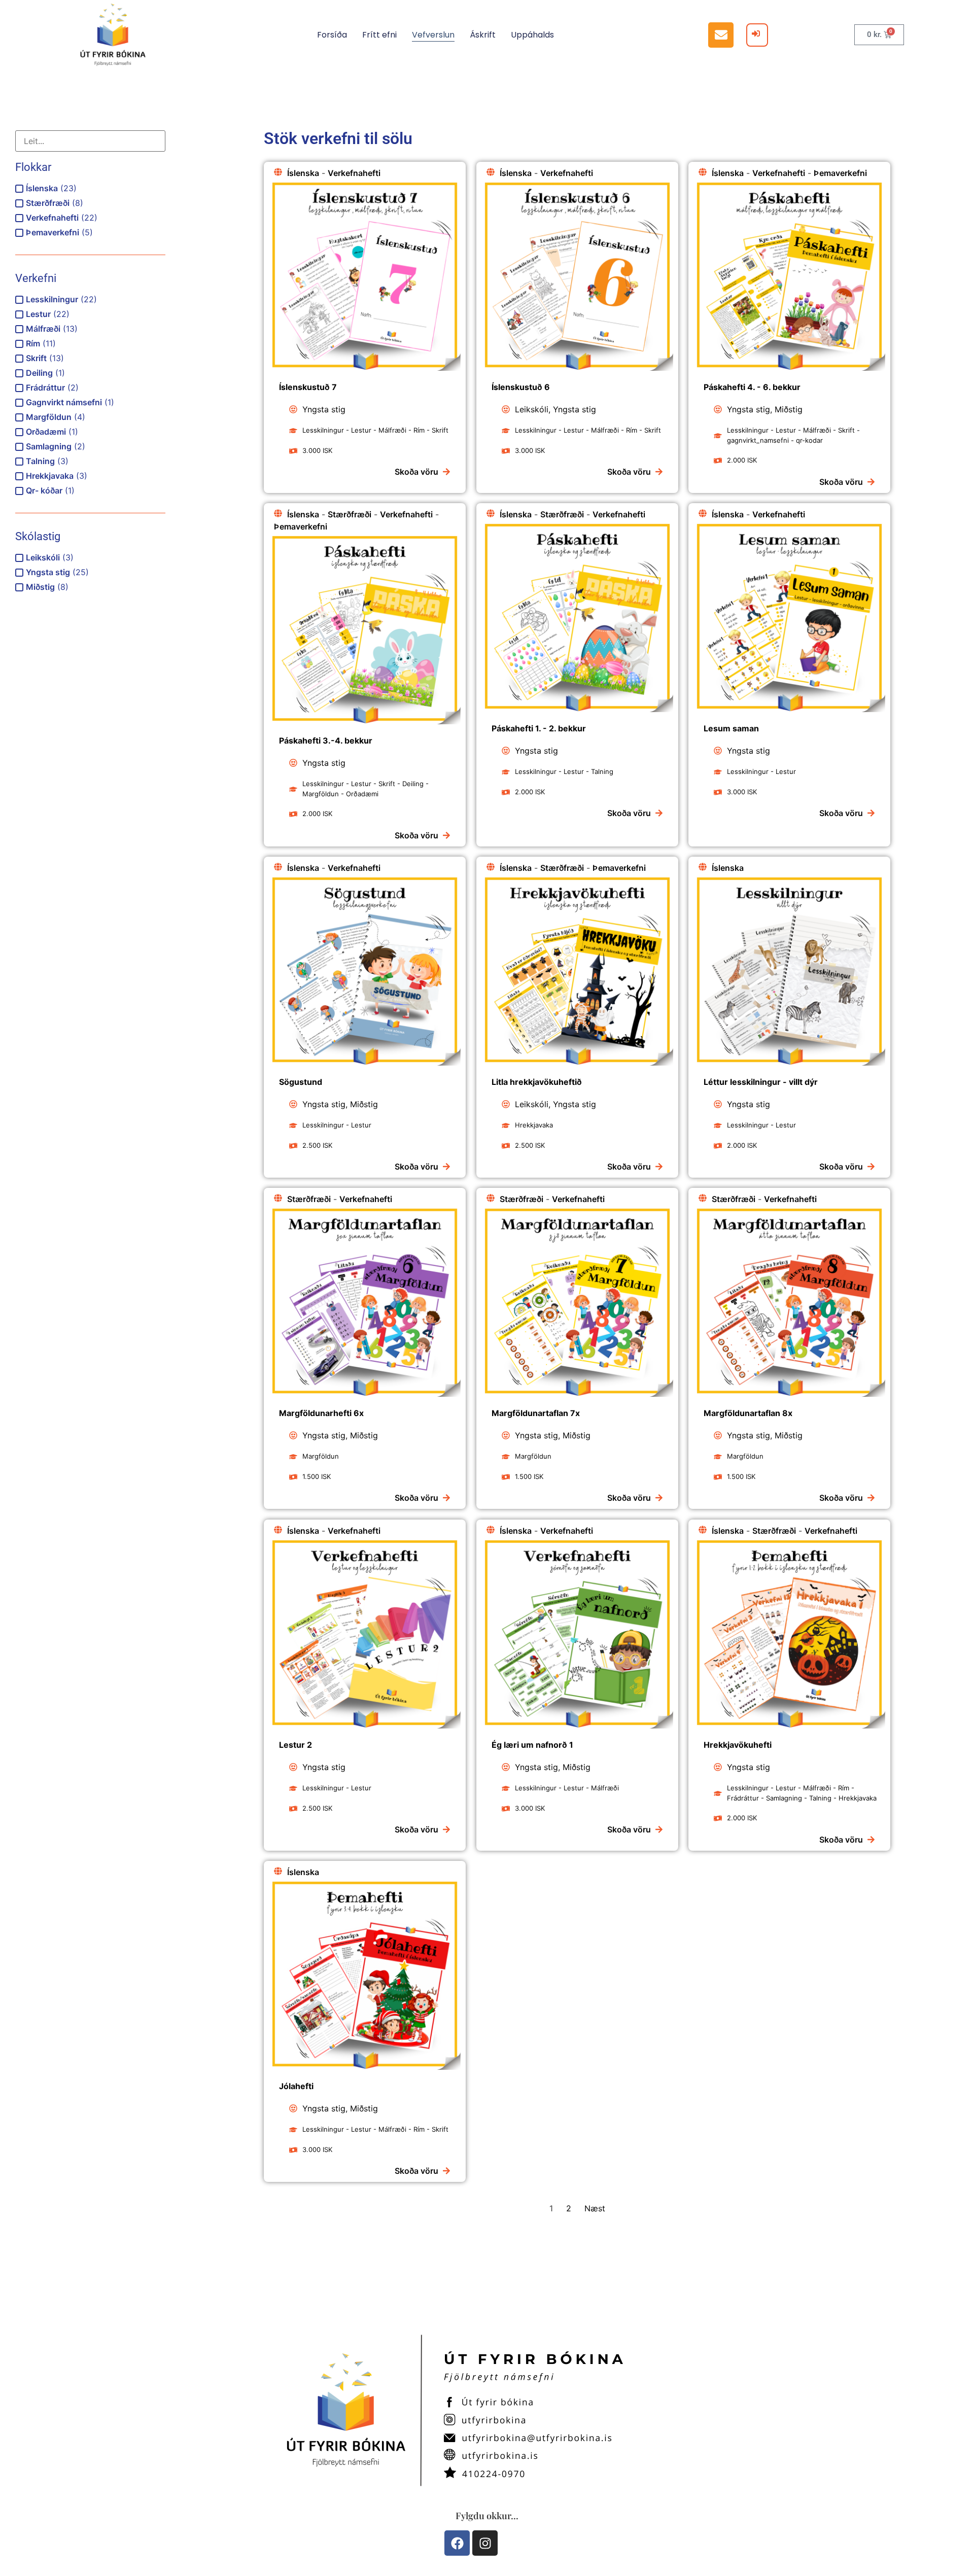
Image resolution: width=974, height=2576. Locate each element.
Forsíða (332, 35)
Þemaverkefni (840, 173)
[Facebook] (457, 2543)
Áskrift (483, 35)
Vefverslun (433, 35)
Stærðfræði (350, 514)
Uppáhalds (532, 35)
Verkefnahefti (354, 173)
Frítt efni (379, 35)
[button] (721, 35)
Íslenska (303, 173)
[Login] (757, 35)
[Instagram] (485, 2543)
